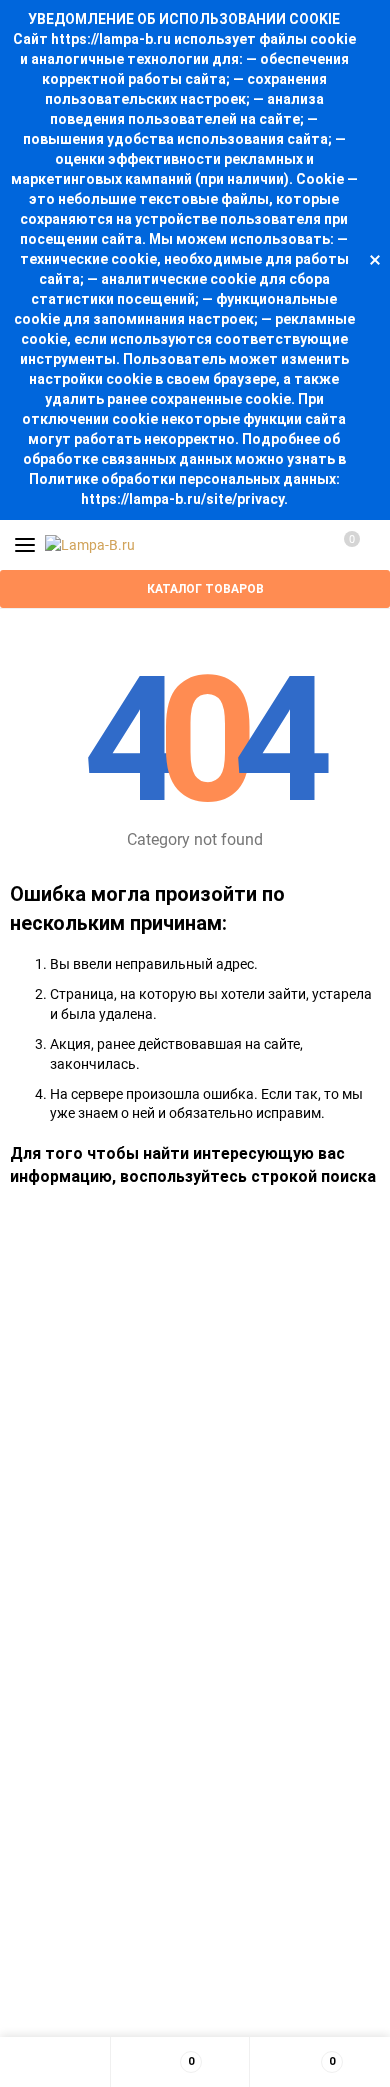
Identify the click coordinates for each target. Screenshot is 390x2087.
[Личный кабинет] (305, 545)
